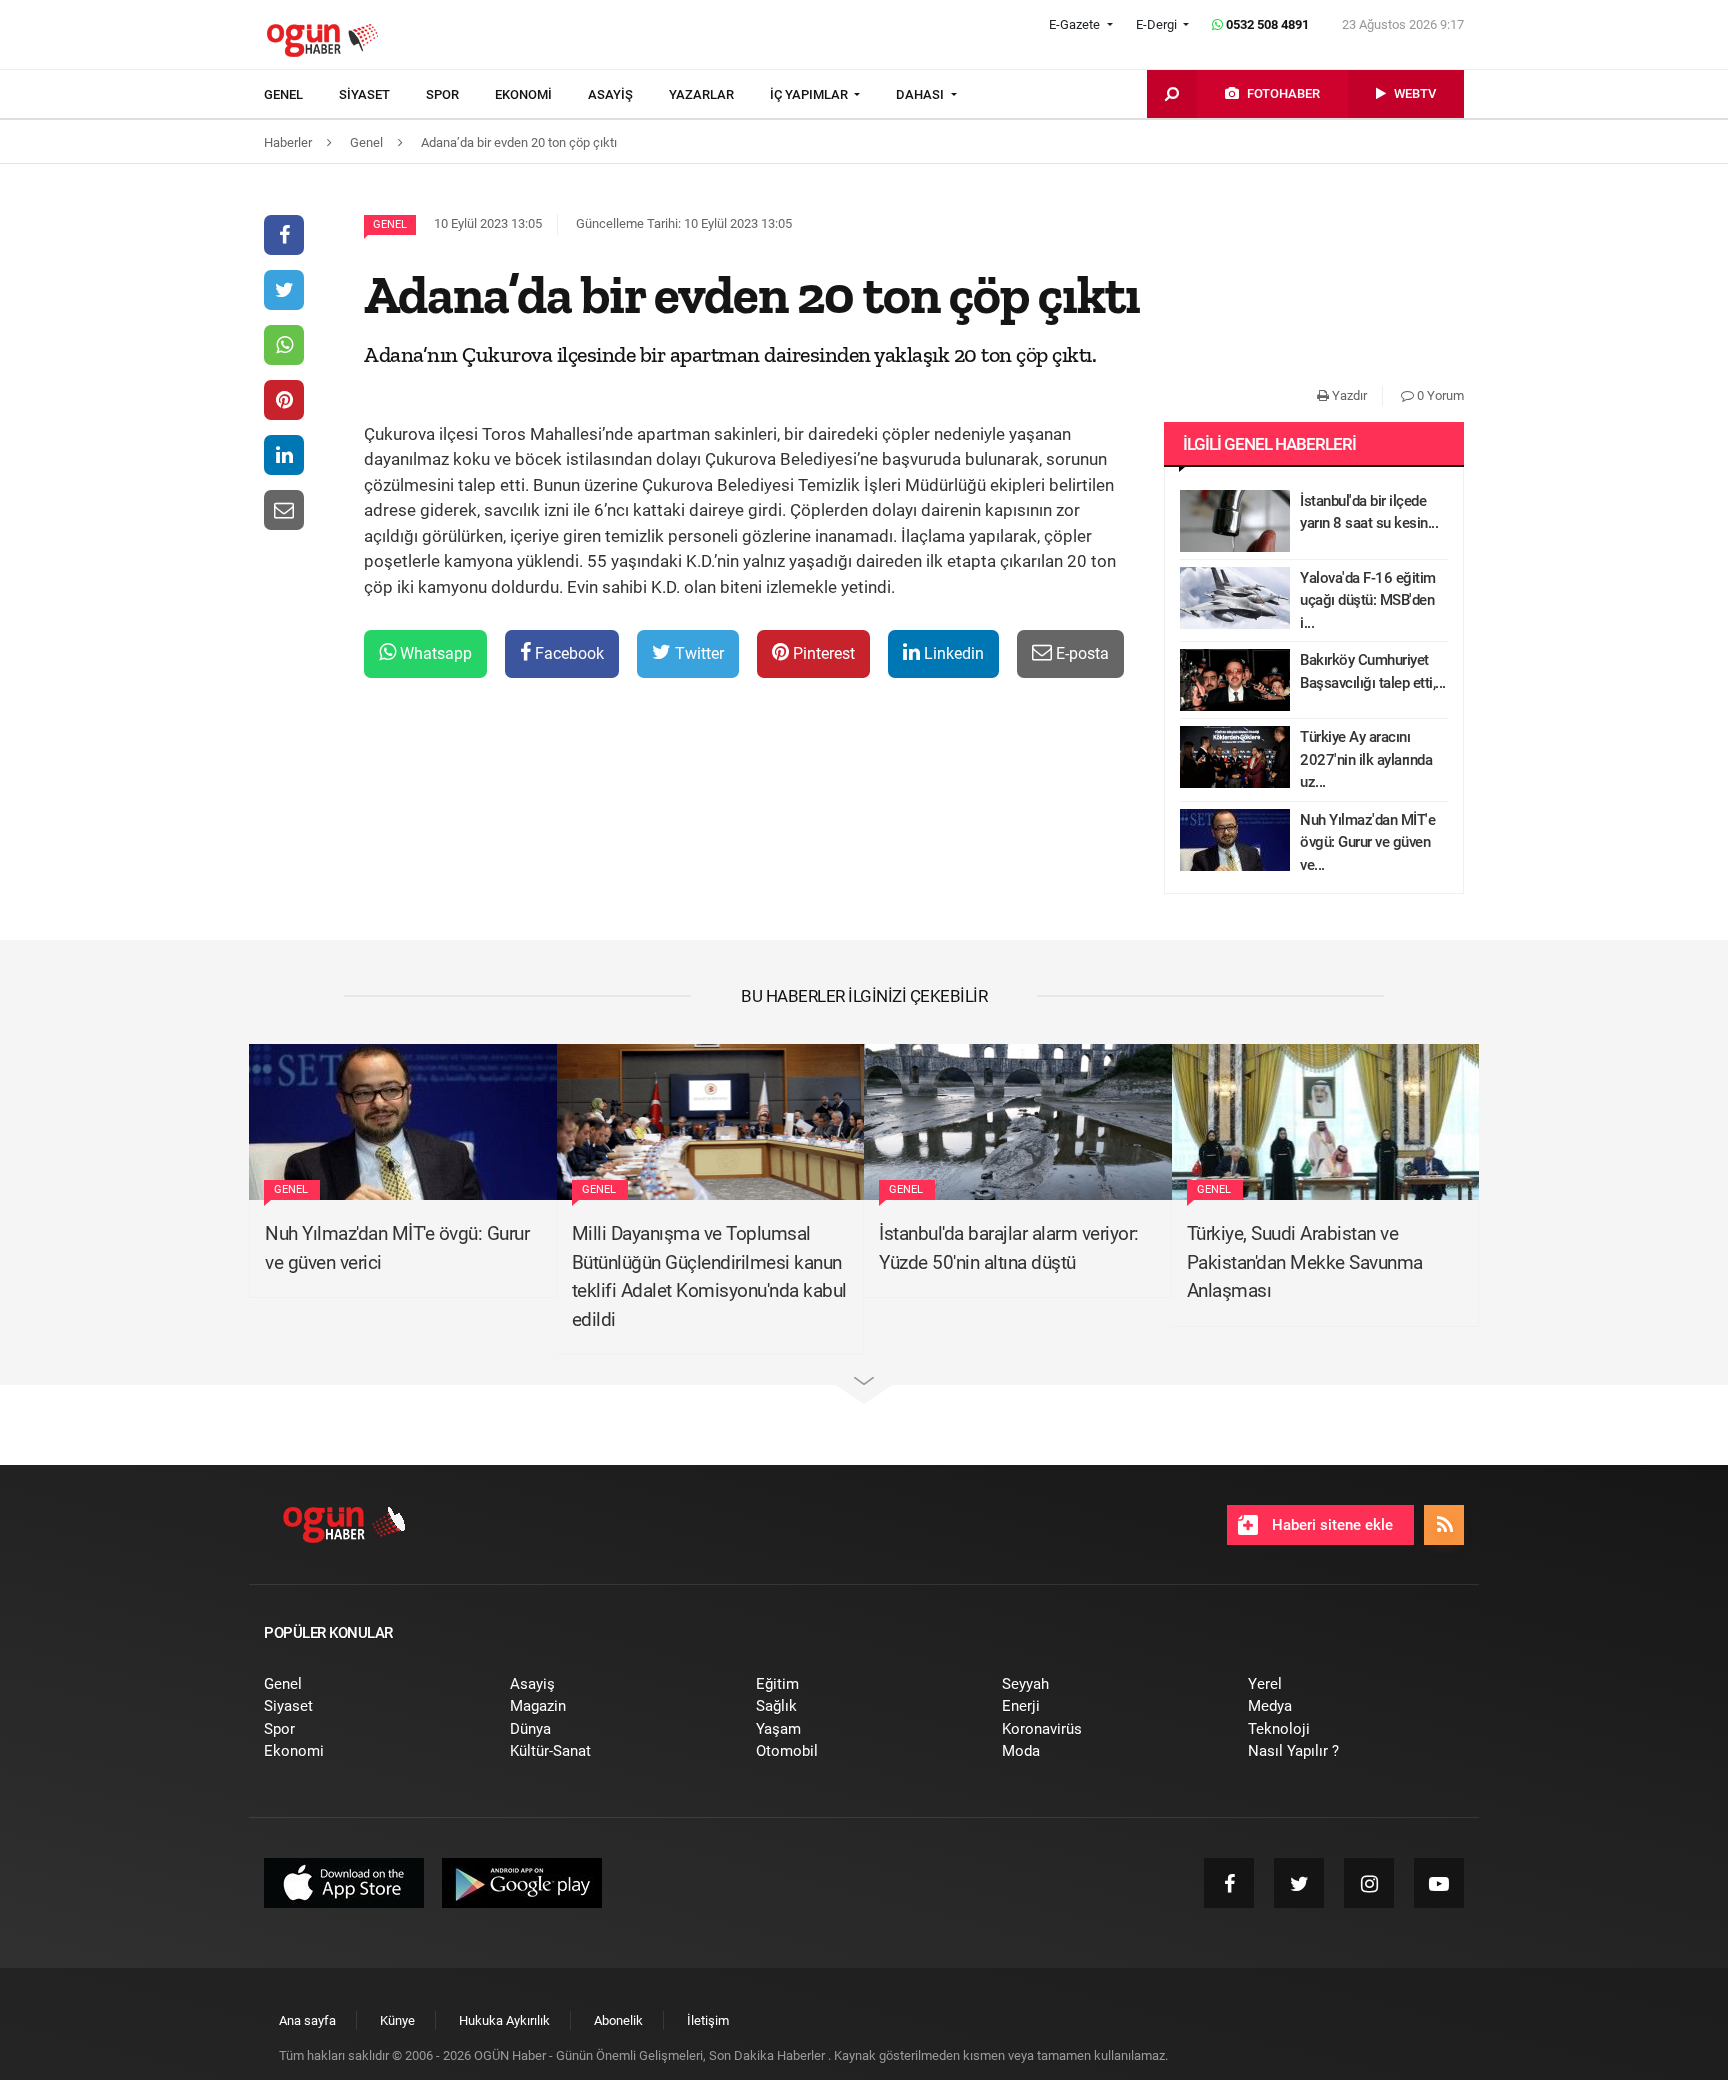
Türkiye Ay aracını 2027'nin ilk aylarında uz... (1366, 759)
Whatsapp (434, 653)
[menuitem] (301, 95)
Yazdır (1348, 395)
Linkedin (952, 653)
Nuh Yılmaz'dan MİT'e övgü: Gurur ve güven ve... (1367, 842)
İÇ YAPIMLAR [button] (810, 94)
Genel (390, 224)
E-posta (1080, 653)
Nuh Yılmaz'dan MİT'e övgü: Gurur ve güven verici (397, 1248)
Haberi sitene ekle (1330, 1525)
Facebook (567, 653)
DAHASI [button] (921, 94)
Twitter (697, 653)
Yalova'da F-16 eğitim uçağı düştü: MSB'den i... (1368, 600)
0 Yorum (1439, 395)
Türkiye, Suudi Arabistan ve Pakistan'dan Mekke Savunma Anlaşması (1305, 1262)
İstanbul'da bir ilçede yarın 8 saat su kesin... (1369, 512)
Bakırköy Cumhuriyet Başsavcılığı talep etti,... (1373, 671)
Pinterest (822, 653)
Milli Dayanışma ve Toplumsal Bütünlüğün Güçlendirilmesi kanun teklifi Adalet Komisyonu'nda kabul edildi (709, 1276)
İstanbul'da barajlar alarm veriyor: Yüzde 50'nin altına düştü (1009, 1248)
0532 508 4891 (1266, 24)
